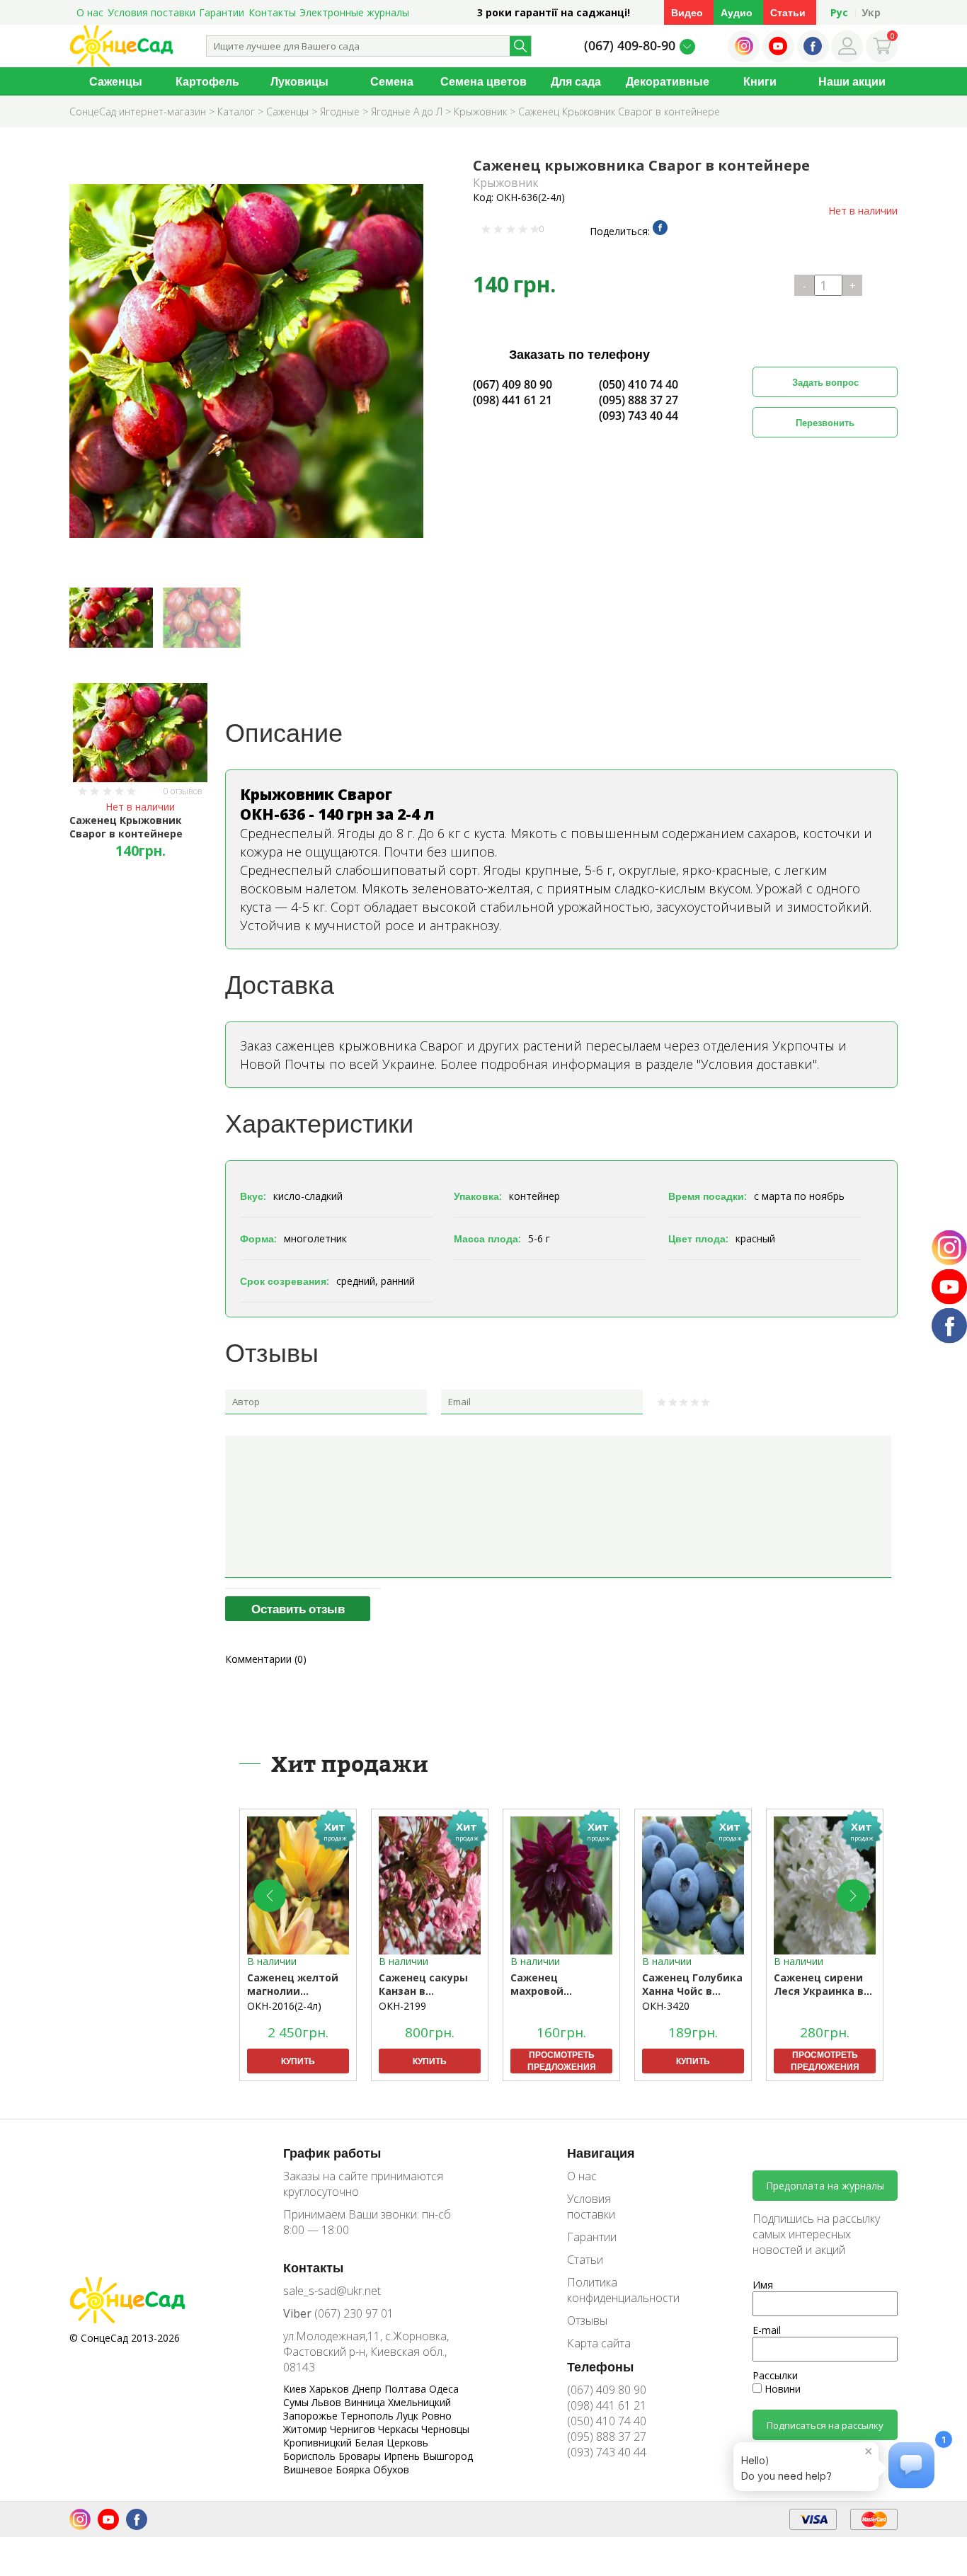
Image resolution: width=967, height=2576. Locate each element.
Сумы (297, 2402)
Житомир (307, 2429)
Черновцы (445, 2429)
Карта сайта (599, 2343)
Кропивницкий (319, 2443)
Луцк (409, 2416)
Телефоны (600, 2366)
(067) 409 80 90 (513, 384)
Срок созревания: (285, 1281)
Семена (392, 81)
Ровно (436, 2416)
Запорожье (312, 2416)
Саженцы (116, 81)
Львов (328, 2402)
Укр (871, 12)
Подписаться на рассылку (825, 2425)
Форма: (258, 1238)
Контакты (272, 12)
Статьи (788, 12)
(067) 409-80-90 (630, 45)
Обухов (391, 2469)
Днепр (368, 2389)
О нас (90, 12)
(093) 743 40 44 (639, 416)
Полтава (407, 2389)
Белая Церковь (391, 2443)
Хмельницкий (419, 2402)
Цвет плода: (698, 1238)
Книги (760, 81)
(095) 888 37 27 (639, 400)
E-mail (767, 2330)
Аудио (737, 12)
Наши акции (852, 81)
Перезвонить (825, 423)
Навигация (601, 2153)
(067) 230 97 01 (338, 2313)
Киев (296, 2389)
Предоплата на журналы (825, 2186)
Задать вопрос (825, 382)
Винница (366, 2402)
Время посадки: (708, 1196)
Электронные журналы (354, 12)
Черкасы (400, 2429)
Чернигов (354, 2429)
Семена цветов (483, 81)
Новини (781, 2389)
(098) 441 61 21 (513, 400)
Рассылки (775, 2375)
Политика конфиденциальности (613, 2290)
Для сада (576, 81)
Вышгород (448, 2456)
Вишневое (309, 2469)
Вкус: (253, 1196)
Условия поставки (151, 12)
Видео (687, 12)
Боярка (354, 2469)
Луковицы (299, 81)
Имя (763, 2285)
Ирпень (403, 2456)
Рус (839, 12)
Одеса (444, 2389)
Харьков (331, 2389)
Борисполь (311, 2456)
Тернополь (368, 2416)
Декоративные (668, 81)
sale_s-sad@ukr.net (332, 2291)
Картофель (207, 81)
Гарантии (222, 12)
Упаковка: (478, 1196)
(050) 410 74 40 (639, 384)
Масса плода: (487, 1238)
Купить (298, 2061)
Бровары (361, 2456)
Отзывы (587, 2320)
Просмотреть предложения (562, 2061)
